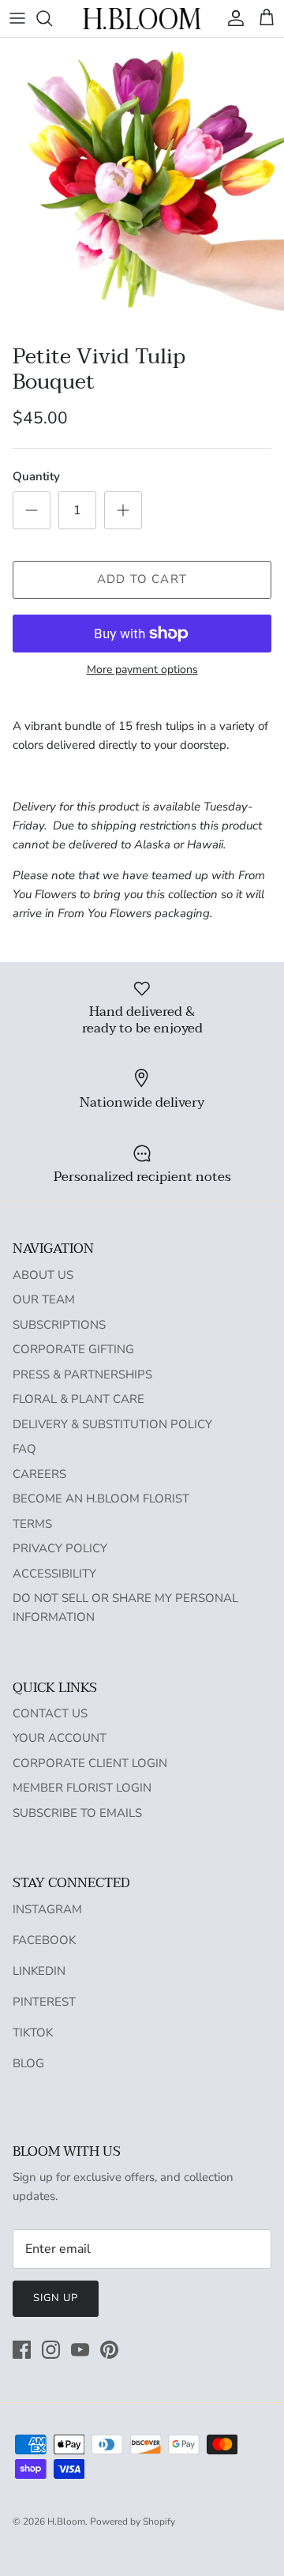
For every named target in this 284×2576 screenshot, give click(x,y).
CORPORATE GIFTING (73, 1349)
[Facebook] (22, 2350)
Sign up (56, 2298)
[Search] (52, 18)
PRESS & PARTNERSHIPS (82, 1374)
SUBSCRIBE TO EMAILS (77, 1813)
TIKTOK (33, 2033)
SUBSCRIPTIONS (59, 1325)
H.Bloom (66, 2521)
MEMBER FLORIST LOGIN (82, 1788)
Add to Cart (142, 579)
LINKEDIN (39, 1971)
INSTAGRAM (47, 1909)
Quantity (36, 476)
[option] (142, 187)
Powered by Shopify (133, 2521)
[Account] (232, 18)
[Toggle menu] (17, 18)
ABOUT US (43, 1275)
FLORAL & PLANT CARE (78, 1399)
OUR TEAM (44, 1299)
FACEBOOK (44, 1940)
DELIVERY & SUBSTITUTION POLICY (112, 1424)
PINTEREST (44, 2002)
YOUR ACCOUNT (60, 1738)
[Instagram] (51, 2350)
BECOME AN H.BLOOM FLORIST (101, 1499)
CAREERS (39, 1474)
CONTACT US (50, 1713)
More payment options (142, 670)
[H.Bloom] (142, 19)
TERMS (32, 1524)
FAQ (24, 1449)
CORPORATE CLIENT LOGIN (90, 1763)
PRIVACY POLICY (60, 1548)
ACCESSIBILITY (54, 1574)
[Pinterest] (109, 2350)
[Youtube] (80, 2350)
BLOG (28, 2063)
